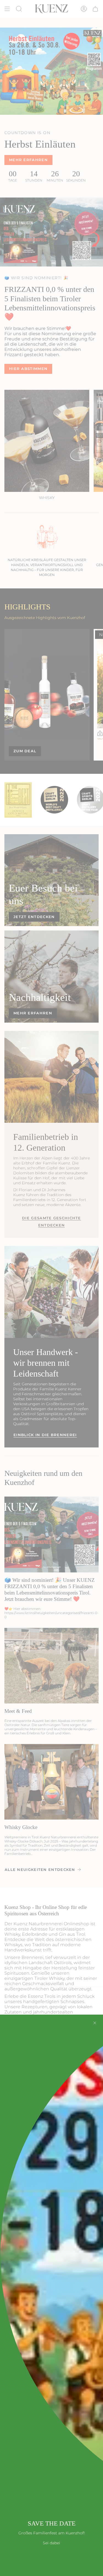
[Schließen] (95, 2023)
